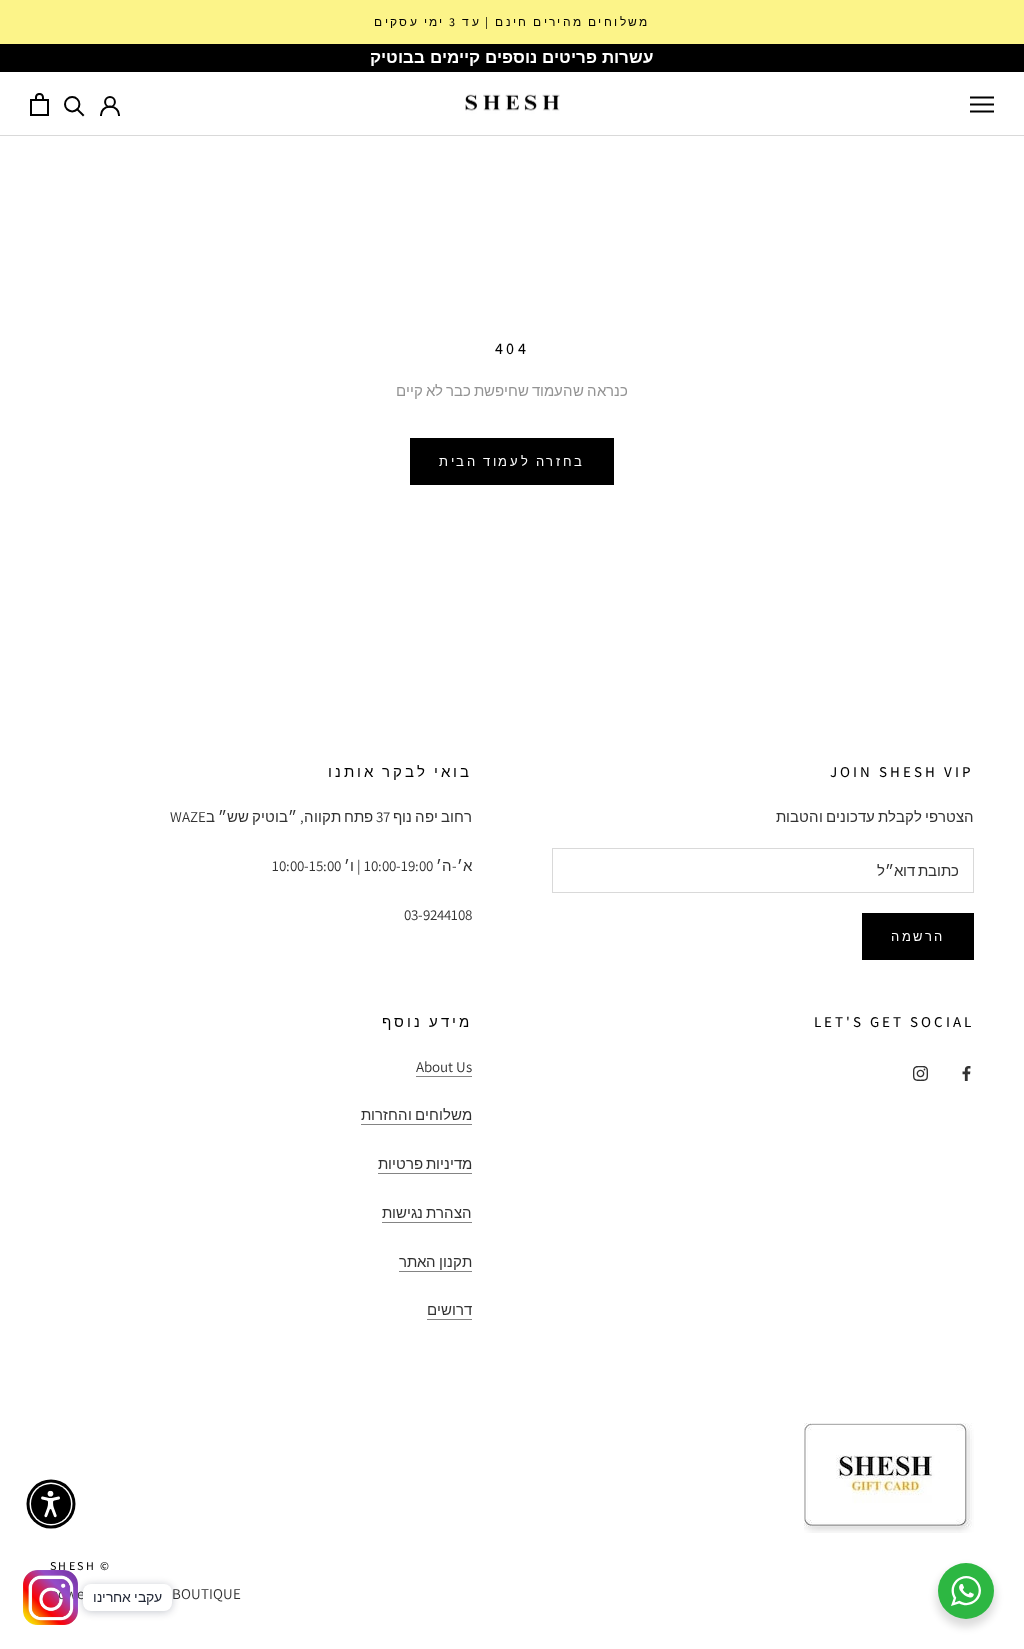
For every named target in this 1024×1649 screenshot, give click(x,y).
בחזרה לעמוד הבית (512, 461)
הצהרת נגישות (427, 1212)
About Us (444, 1066)
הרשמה (918, 936)
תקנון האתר (435, 1261)
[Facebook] (966, 1073)
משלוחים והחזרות (416, 1114)
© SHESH (81, 1565)
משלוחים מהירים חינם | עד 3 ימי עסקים (511, 21)
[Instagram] (920, 1073)
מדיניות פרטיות (425, 1163)
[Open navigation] (982, 104)
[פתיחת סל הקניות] (39, 104)
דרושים (449, 1309)
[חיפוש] (74, 104)
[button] (51, 1504)
